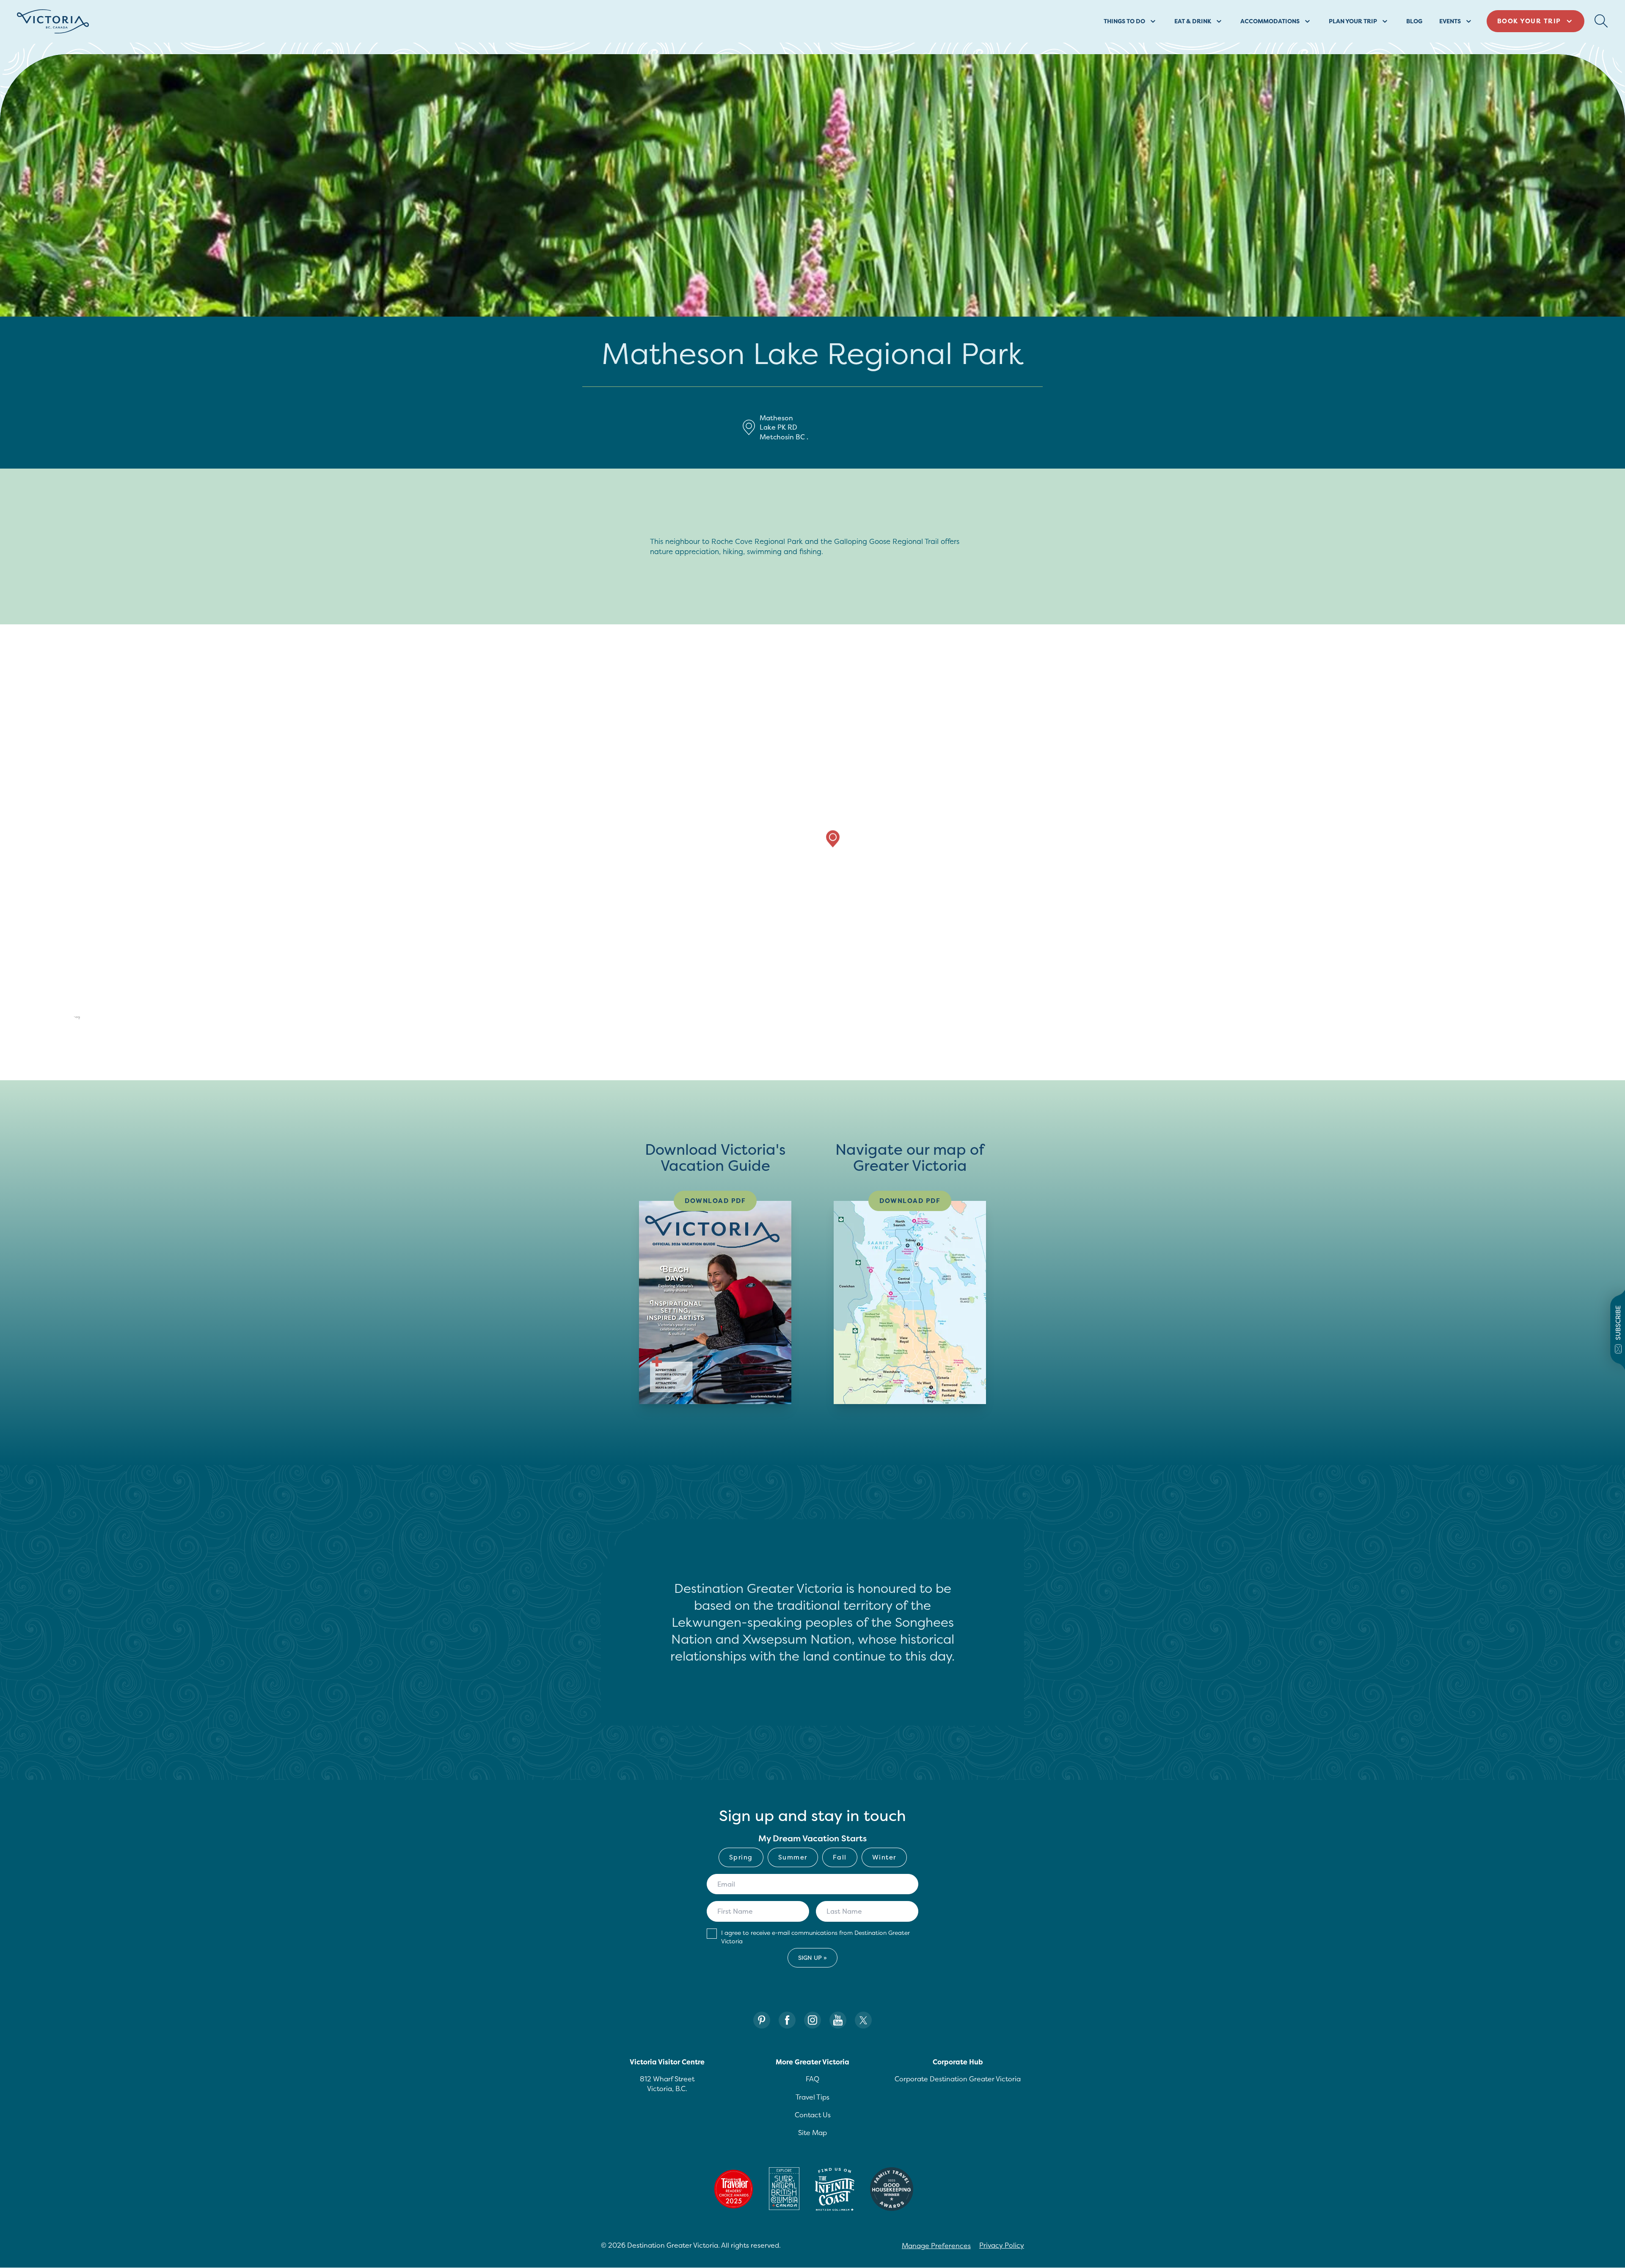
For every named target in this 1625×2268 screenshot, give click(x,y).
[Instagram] (812, 2020)
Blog (1414, 21)
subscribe (1618, 1323)
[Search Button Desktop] (1601, 21)
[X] (863, 2020)
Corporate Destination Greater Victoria (958, 2079)
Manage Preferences (936, 2246)
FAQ (812, 2079)
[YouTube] (838, 2020)
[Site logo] (53, 21)
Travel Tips (812, 2097)
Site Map (812, 2133)
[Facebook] (787, 2020)
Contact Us (813, 2115)
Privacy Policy (1002, 2245)
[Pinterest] (762, 2020)
